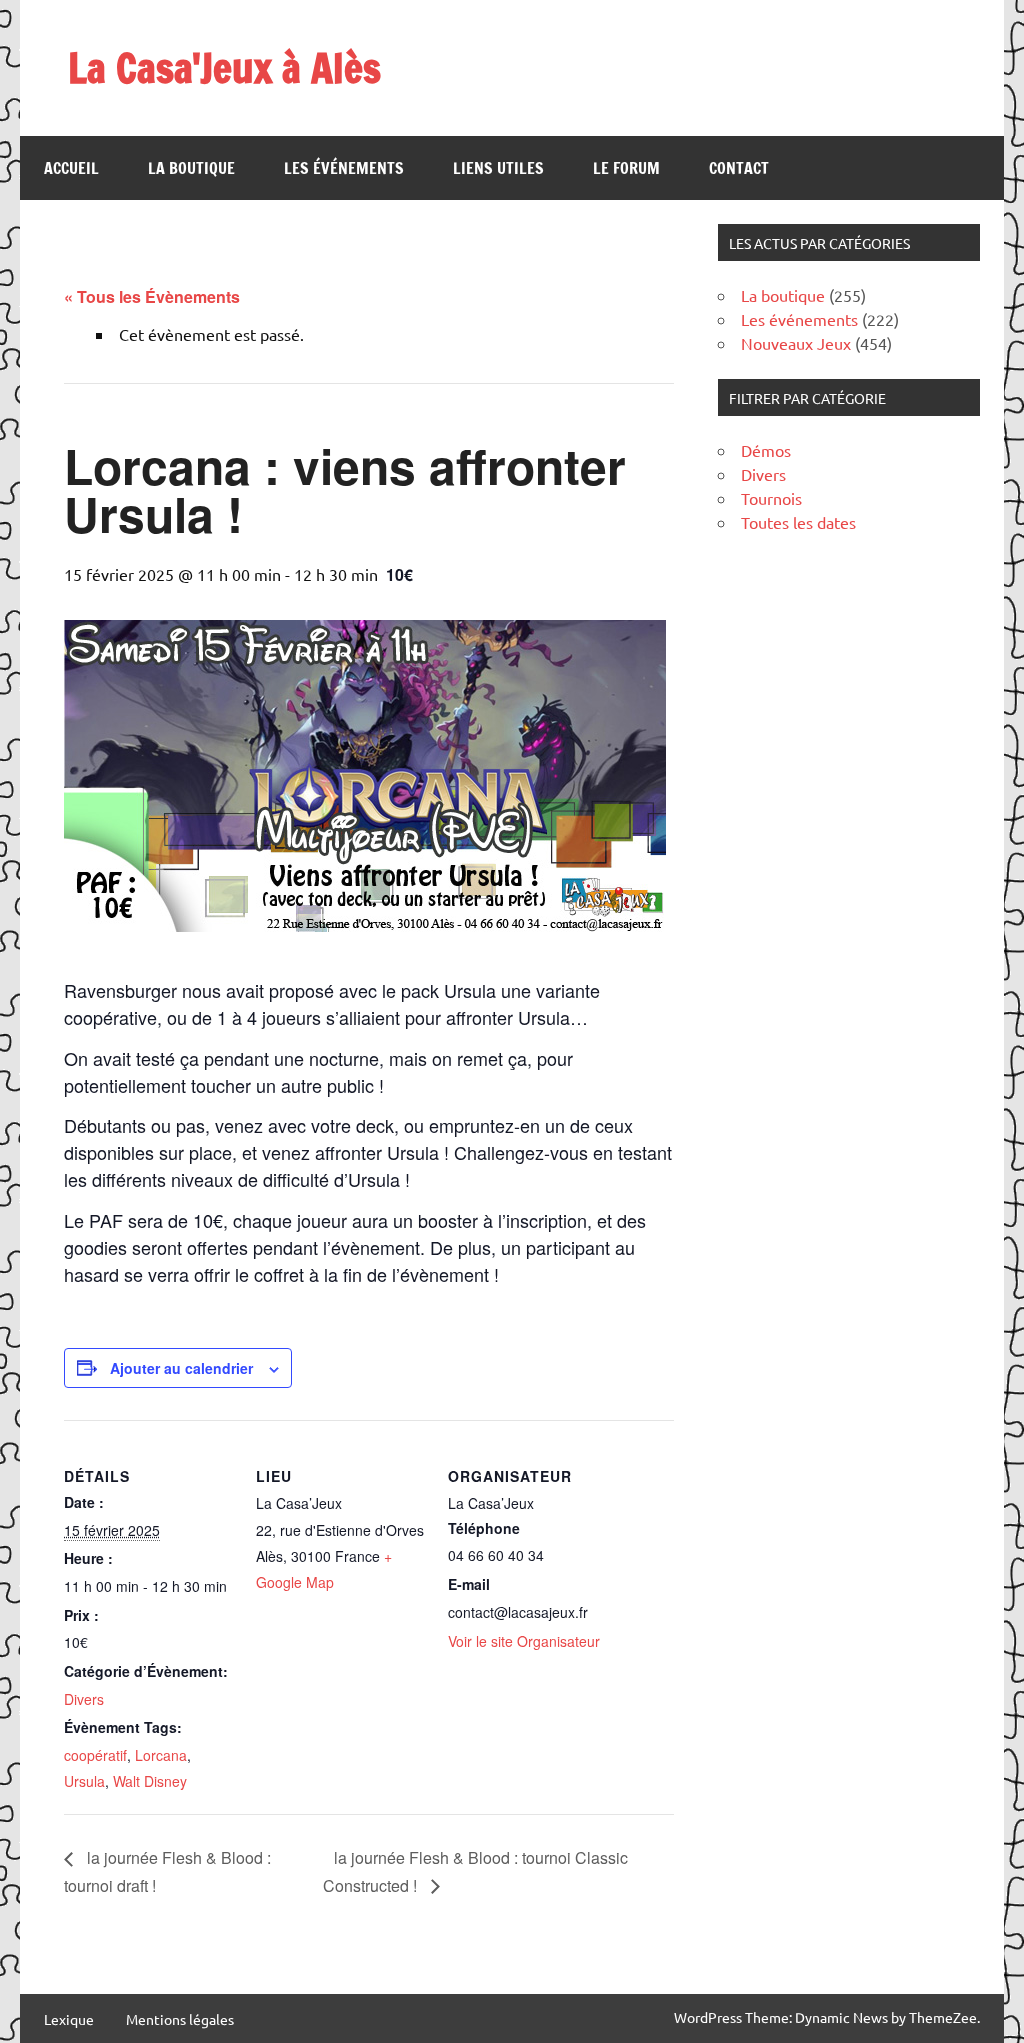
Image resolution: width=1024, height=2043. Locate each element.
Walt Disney (150, 1781)
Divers (84, 1699)
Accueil (71, 168)
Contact (739, 168)
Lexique (69, 2019)
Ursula (84, 1781)
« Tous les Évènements (152, 296)
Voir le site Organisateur (524, 1641)
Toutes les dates (798, 522)
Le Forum (626, 168)
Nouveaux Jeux (796, 343)
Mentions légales (180, 2019)
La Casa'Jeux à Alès (224, 67)
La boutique (191, 168)
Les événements (344, 168)
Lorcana (161, 1755)
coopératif (95, 1755)
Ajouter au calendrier (181, 1368)
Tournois (771, 498)
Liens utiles (498, 168)
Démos (766, 450)
